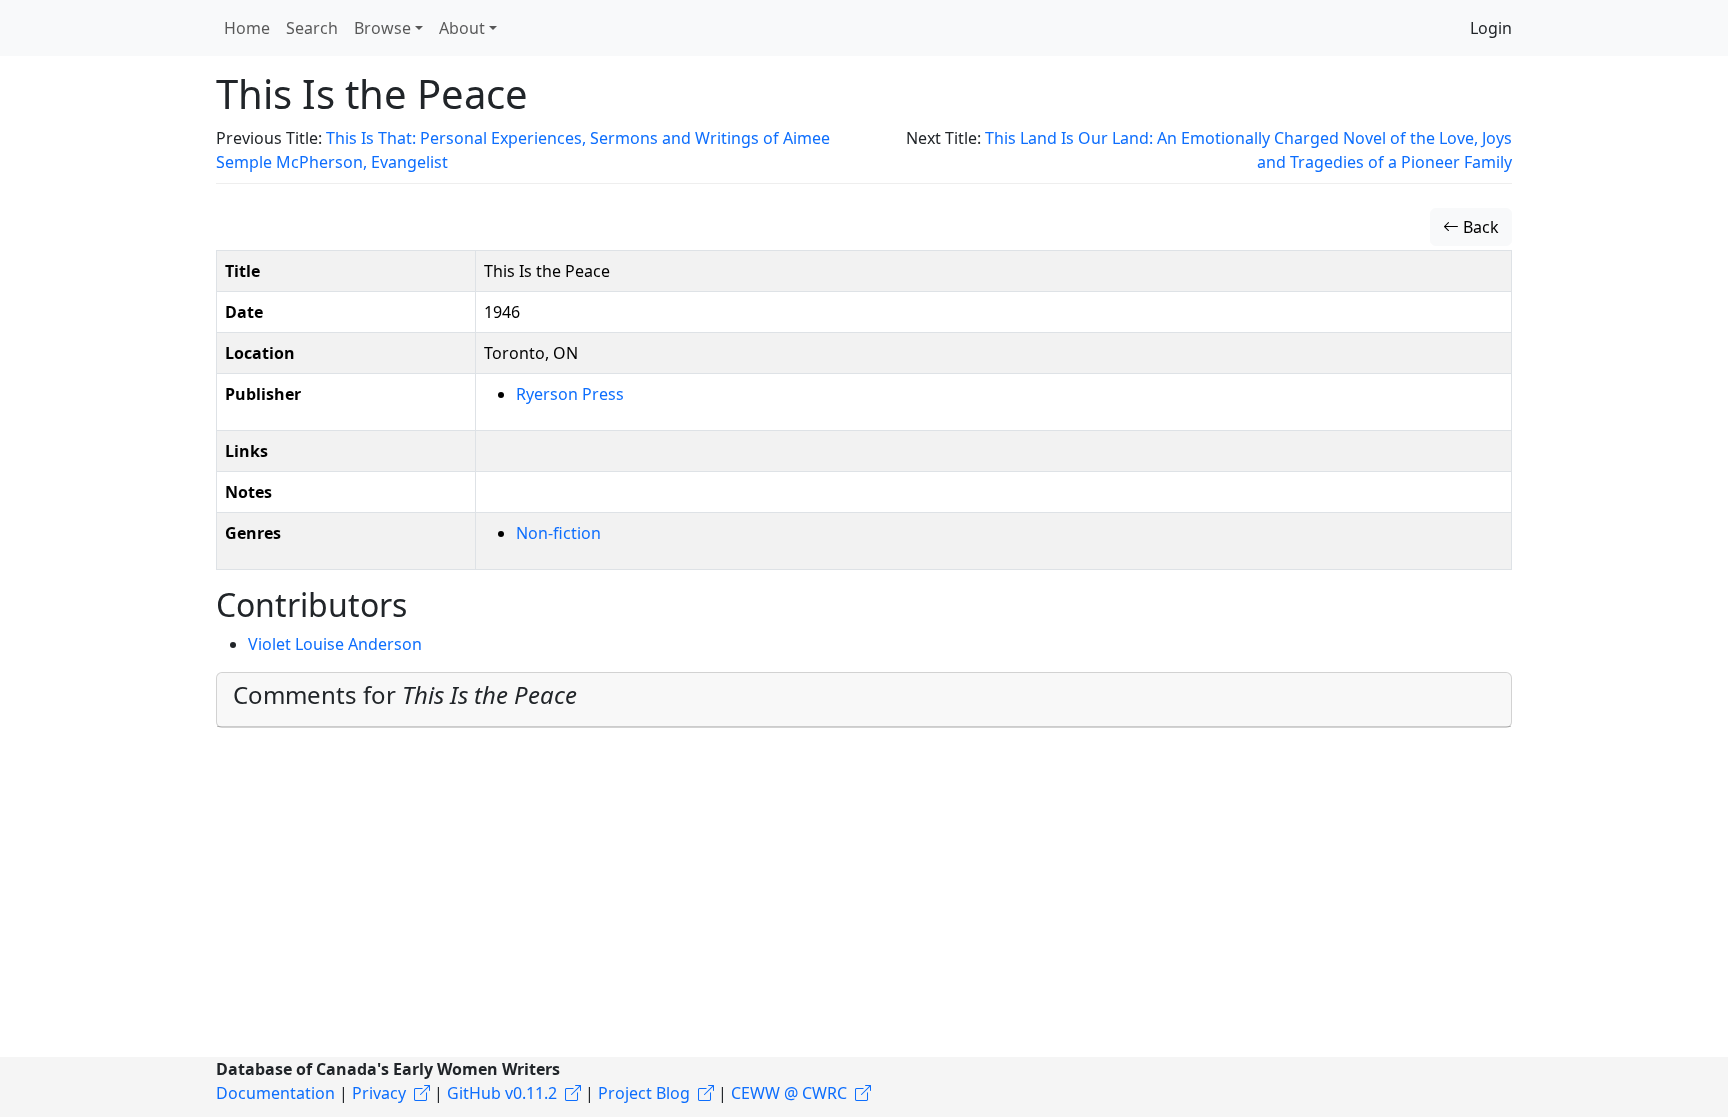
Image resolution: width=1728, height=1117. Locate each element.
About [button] (462, 28)
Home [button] (247, 28)
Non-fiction (558, 533)
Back (1479, 227)
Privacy (379, 1093)
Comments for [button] (405, 694)
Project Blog (644, 1093)
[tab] (864, 700)
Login (1491, 28)
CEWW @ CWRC (789, 1093)
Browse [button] (382, 28)
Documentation (275, 1093)
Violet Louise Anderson (335, 644)
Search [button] (312, 28)
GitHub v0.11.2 (502, 1093)
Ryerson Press (570, 394)
